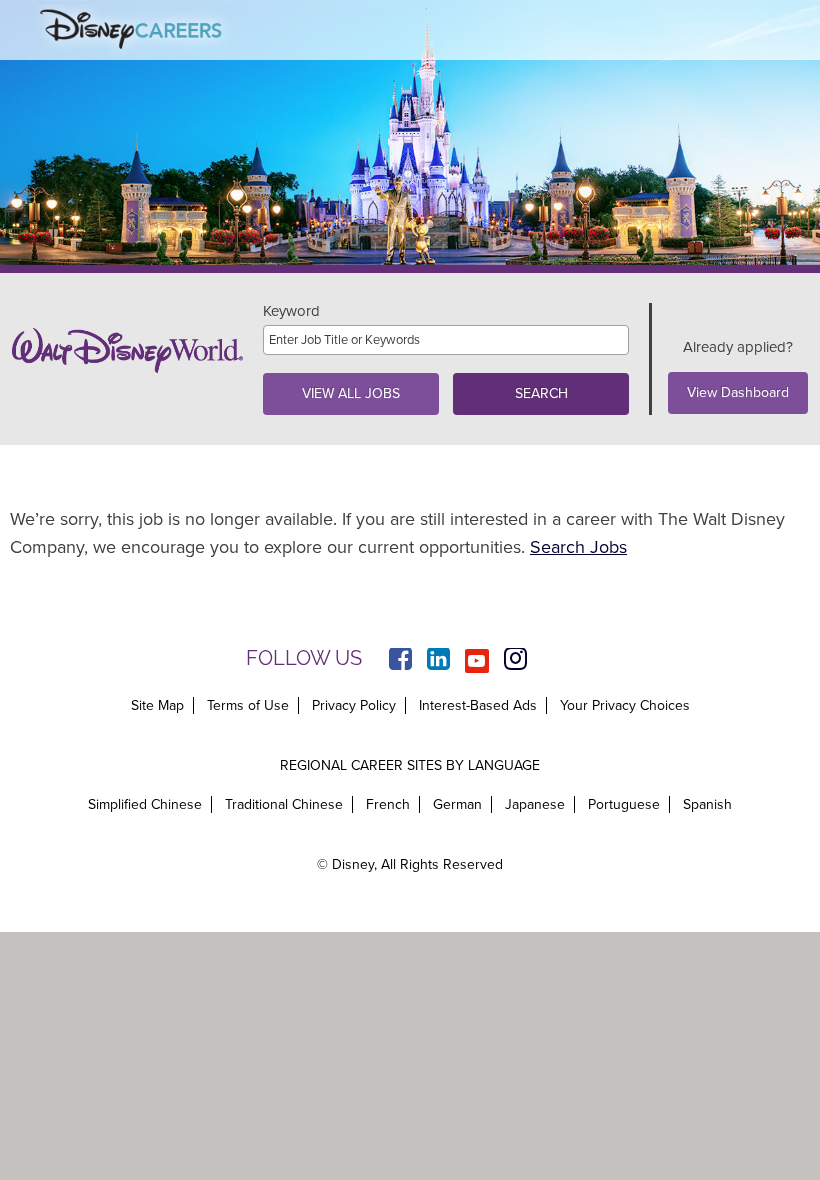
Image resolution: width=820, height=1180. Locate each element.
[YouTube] (477, 661)
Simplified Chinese (145, 804)
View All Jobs (351, 393)
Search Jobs (578, 547)
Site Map (157, 705)
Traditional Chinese (284, 804)
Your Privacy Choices (625, 706)
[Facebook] (400, 661)
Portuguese (624, 804)
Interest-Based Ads (478, 705)
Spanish (707, 804)
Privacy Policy (354, 705)
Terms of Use (248, 705)
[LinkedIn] (438, 661)
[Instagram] (515, 661)
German (457, 804)
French (388, 804)
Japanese (535, 804)
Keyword (291, 311)
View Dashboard (738, 392)
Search (541, 393)
